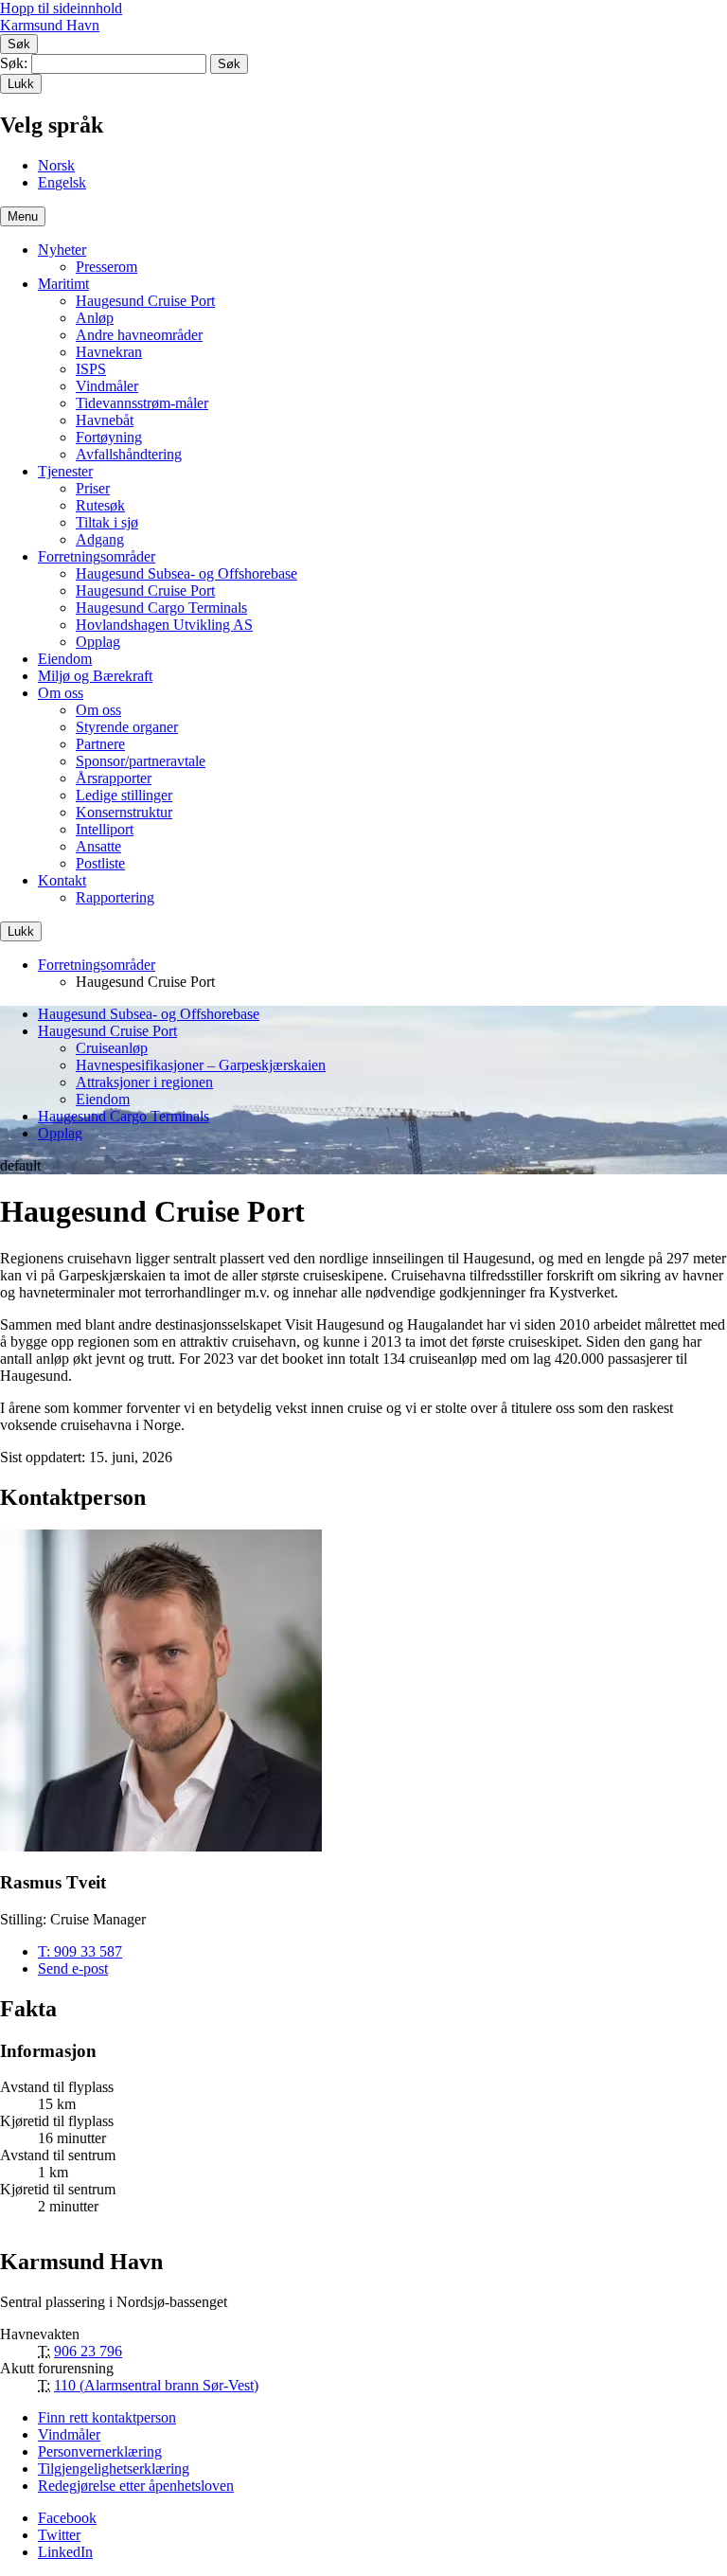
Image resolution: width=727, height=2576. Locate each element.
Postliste (100, 863)
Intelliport (105, 829)
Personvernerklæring (100, 2451)
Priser (93, 488)
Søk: (14, 63)
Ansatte (98, 846)
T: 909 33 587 (80, 1951)
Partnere (100, 744)
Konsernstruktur (124, 812)
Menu (23, 216)
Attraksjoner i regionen (144, 1082)
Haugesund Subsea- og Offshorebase (186, 573)
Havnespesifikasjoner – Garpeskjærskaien (201, 1065)
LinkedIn (65, 2552)
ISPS (91, 369)
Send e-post (73, 1968)
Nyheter (62, 250)
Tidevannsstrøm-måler (142, 403)
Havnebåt (105, 420)
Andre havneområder (139, 335)
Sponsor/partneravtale (141, 761)
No (56, 165)
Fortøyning (109, 437)
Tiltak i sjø (107, 522)
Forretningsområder (97, 556)
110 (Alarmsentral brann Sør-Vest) (156, 2385)
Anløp (95, 318)
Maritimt (63, 284)
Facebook (67, 2518)
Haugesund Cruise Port (145, 301)
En (62, 182)
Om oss (61, 693)
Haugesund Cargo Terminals (161, 608)
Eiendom (65, 659)
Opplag (98, 642)
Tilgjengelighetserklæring (114, 2469)
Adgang (100, 539)
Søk (19, 44)
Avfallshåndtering (129, 454)
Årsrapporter (114, 778)
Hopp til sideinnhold (61, 8)
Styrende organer (127, 727)
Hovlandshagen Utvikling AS (164, 625)
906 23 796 (88, 2351)
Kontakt (62, 880)
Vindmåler (107, 386)
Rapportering (115, 897)
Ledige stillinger (124, 795)
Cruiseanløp (112, 1048)
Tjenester (65, 471)
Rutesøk (100, 505)
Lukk (21, 84)
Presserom (106, 267)
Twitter (59, 2535)
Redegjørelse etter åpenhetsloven (136, 2486)
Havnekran (109, 352)
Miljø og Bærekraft (95, 676)
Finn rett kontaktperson (107, 2417)
